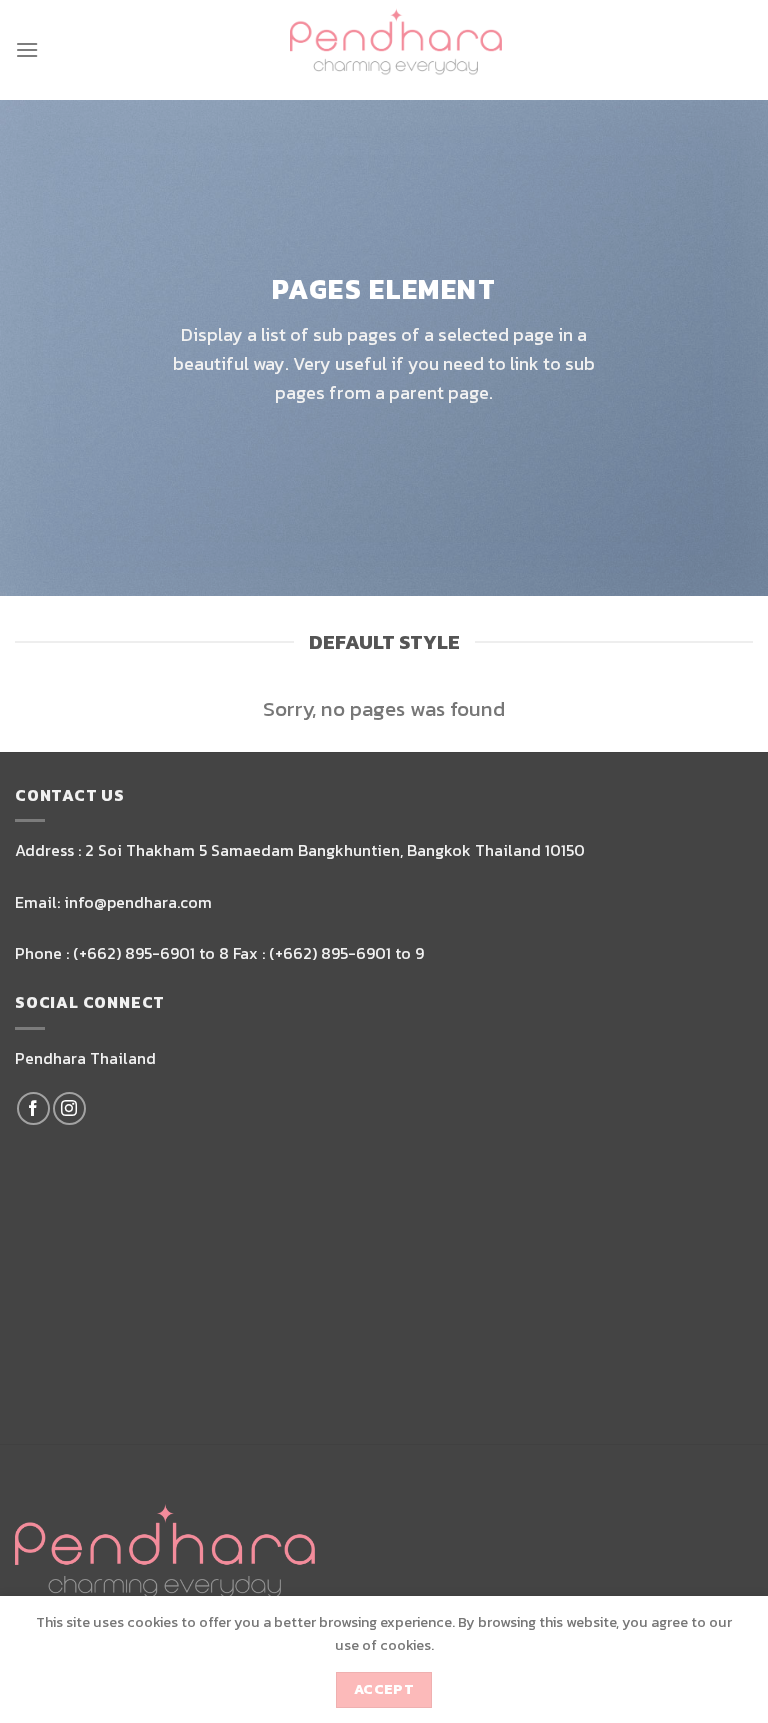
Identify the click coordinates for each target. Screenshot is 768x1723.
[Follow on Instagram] (69, 1108)
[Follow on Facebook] (33, 1108)
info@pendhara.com (138, 902)
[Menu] (27, 49)
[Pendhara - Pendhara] (396, 50)
